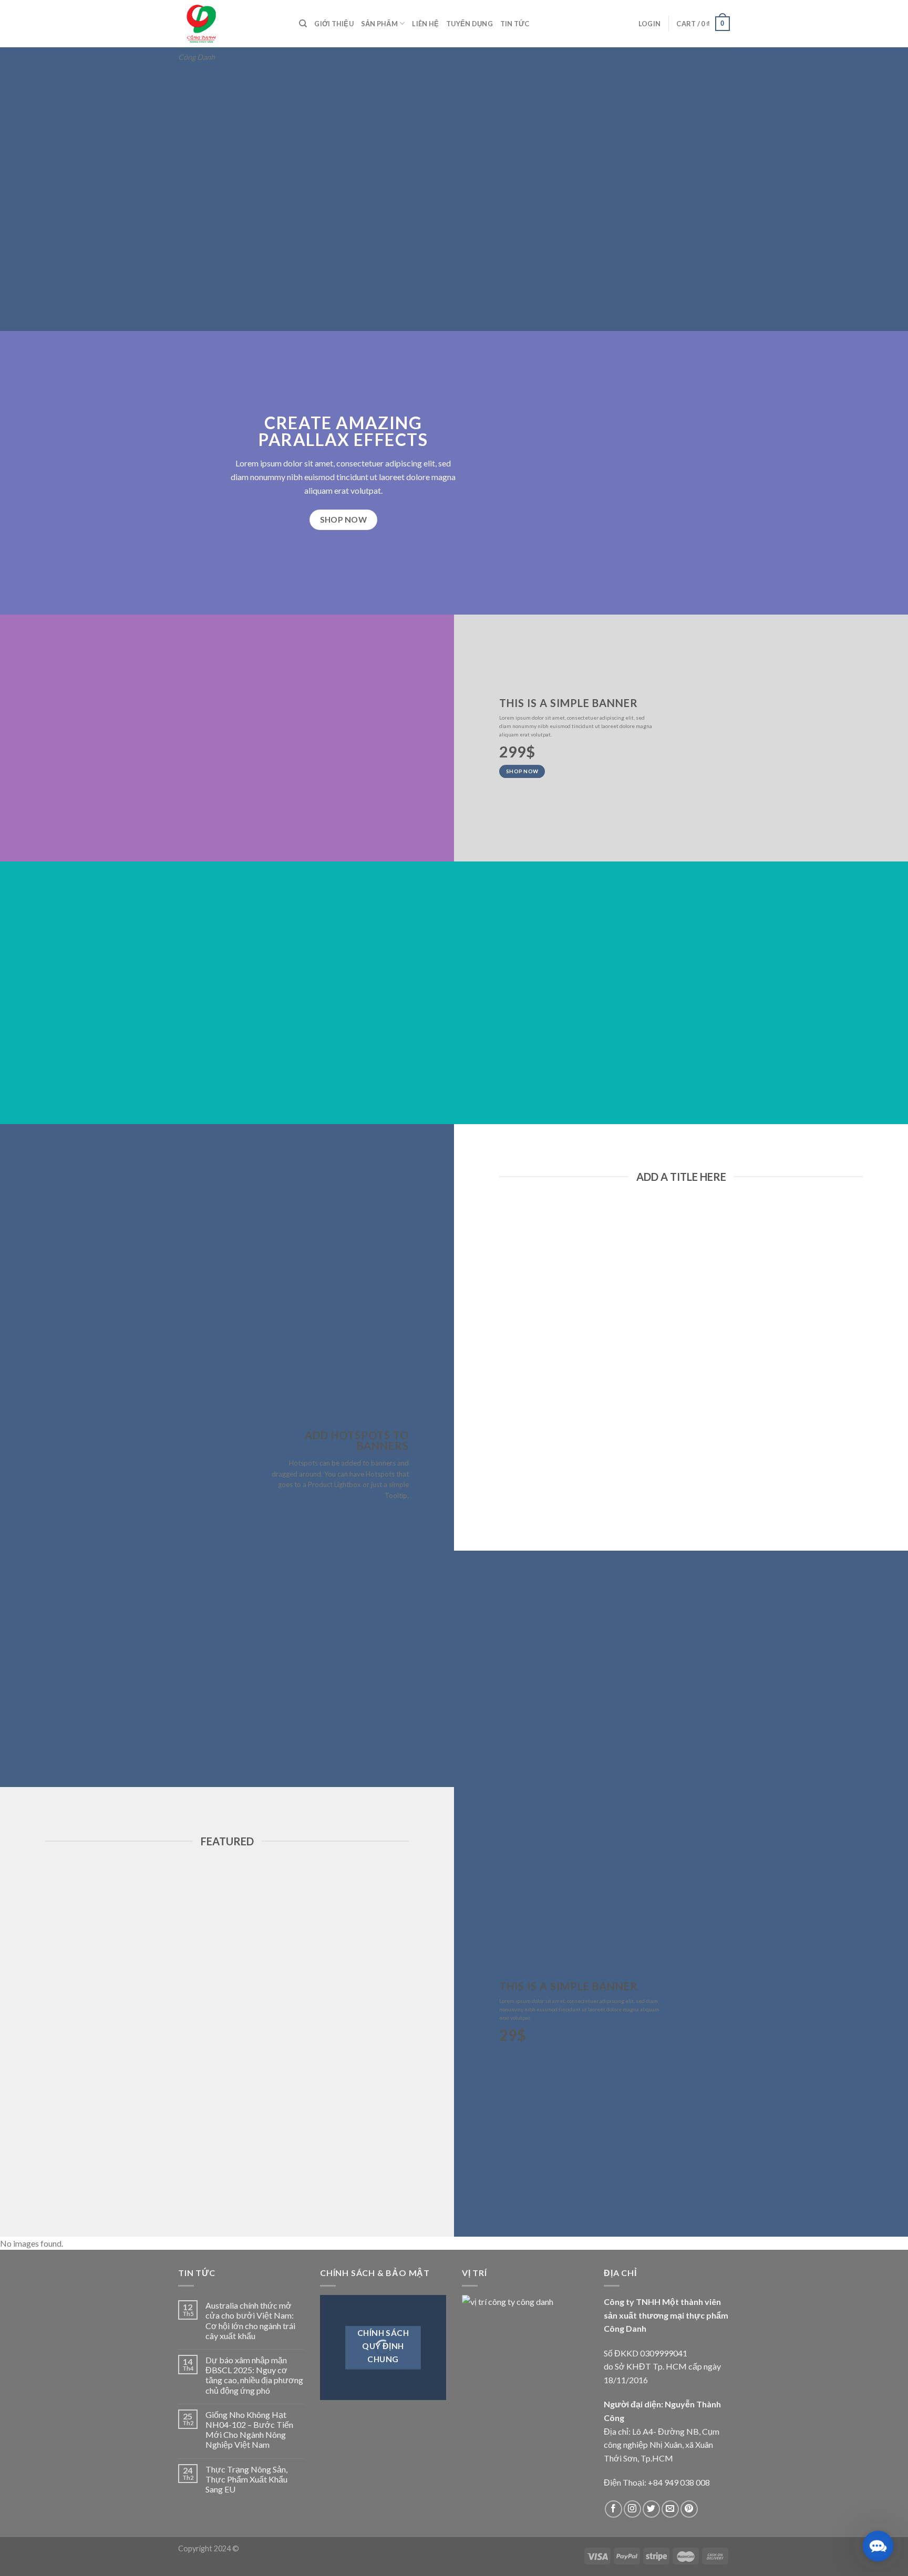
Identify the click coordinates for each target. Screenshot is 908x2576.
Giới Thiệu (334, 24)
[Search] (303, 24)
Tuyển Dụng (470, 24)
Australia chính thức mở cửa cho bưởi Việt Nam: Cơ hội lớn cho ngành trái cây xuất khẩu (250, 2320)
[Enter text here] (698, 1861)
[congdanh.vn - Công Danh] (231, 24)
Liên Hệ (425, 24)
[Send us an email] (670, 2509)
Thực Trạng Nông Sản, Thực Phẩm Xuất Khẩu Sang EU (246, 2479)
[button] (878, 2546)
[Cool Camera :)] (53, 1458)
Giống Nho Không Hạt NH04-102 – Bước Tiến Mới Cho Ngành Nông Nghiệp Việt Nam (249, 2430)
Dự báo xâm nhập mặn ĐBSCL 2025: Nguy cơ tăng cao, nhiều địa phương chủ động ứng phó (254, 2375)
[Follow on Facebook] (613, 2509)
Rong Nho (738, 1461)
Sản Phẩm (379, 24)
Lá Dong (551, 1461)
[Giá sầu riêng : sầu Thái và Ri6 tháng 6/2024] (244, 1237)
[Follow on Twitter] (651, 2509)
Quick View (550, 1479)
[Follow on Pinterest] (689, 2509)
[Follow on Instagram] (632, 2509)
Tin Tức (515, 24)
